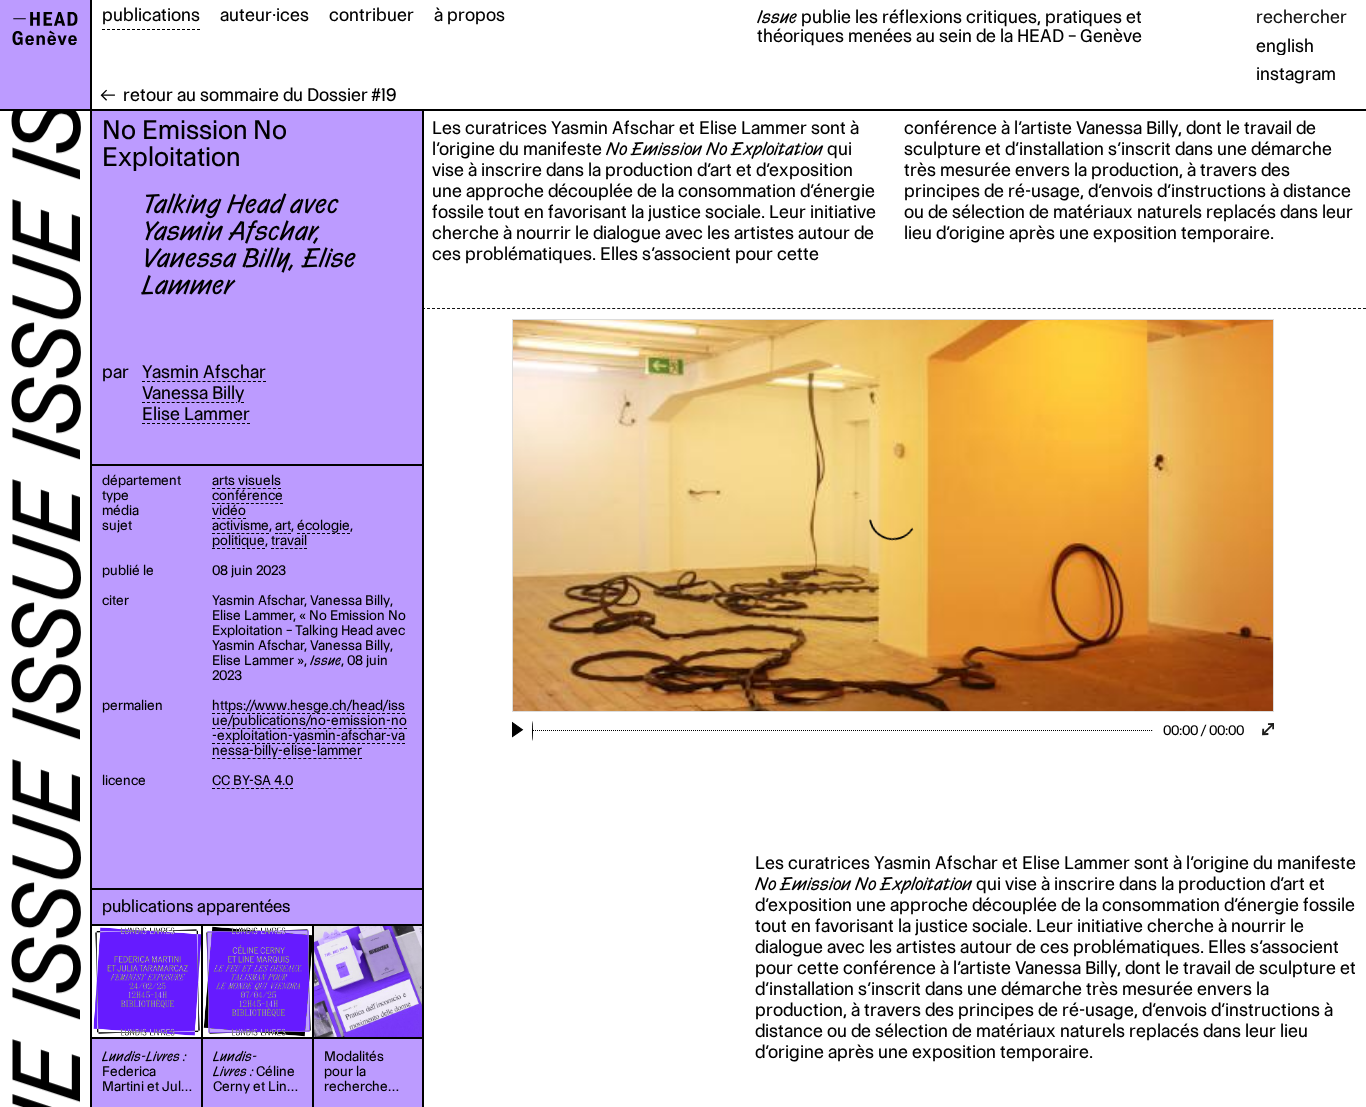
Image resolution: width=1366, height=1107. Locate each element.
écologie (323, 525)
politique (238, 540)
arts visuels (246, 480)
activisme (240, 525)
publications (151, 14)
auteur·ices (264, 14)
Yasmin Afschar (204, 371)
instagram (1296, 73)
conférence (247, 495)
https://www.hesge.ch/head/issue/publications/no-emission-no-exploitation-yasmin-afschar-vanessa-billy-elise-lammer (309, 727)
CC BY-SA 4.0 (252, 780)
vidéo (229, 510)
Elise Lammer (196, 413)
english (1285, 45)
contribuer (371, 14)
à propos (469, 14)
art (283, 525)
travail (289, 540)
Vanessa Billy (193, 392)
